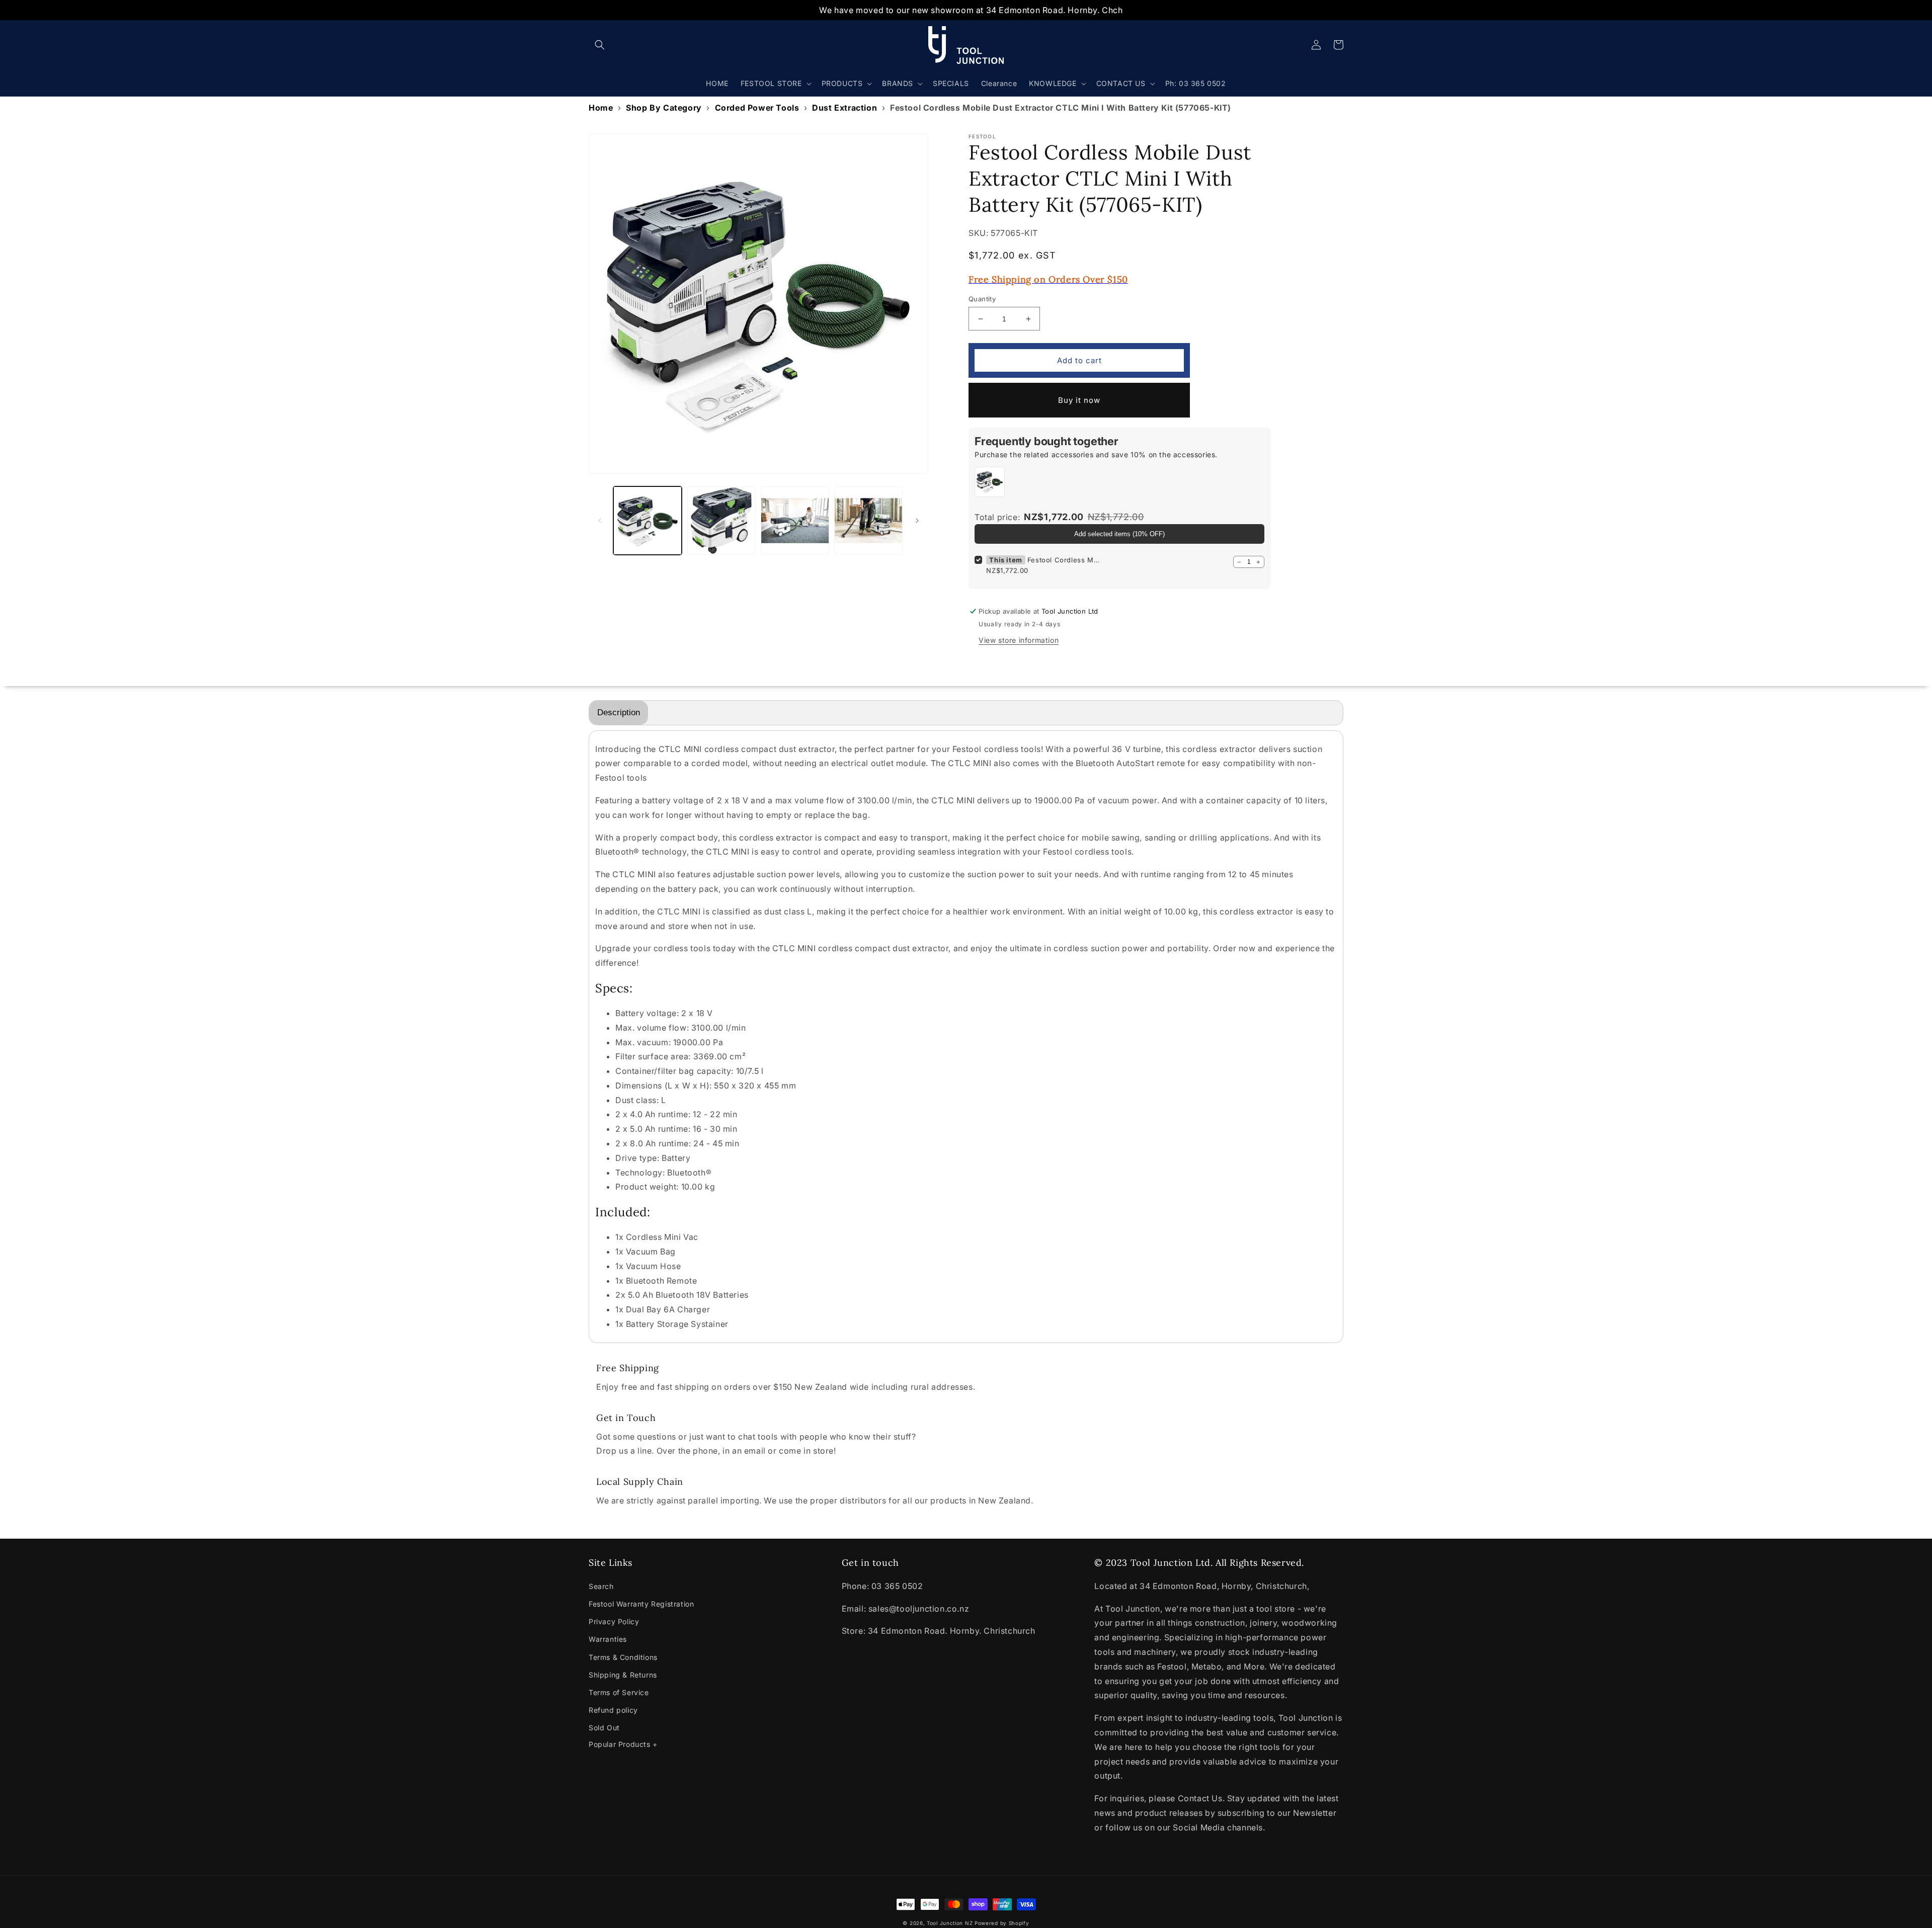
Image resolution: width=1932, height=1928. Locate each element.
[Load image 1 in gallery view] (648, 521)
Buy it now (1079, 400)
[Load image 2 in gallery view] (721, 521)
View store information (1019, 640)
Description (619, 712)
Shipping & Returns (623, 1675)
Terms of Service (619, 1692)
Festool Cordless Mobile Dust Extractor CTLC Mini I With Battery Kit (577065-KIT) (1065, 560)
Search (601, 1586)
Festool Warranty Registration (641, 1604)
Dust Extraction (844, 108)
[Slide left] (600, 521)
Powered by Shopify (1002, 1923)
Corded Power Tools (757, 108)
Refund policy (613, 1710)
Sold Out (604, 1728)
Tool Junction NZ (950, 1923)
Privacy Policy (614, 1621)
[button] (600, 45)
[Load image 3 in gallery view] (795, 521)
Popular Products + (623, 1744)
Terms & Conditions (623, 1657)
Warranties (608, 1639)
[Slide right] (917, 521)
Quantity (982, 299)
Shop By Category (664, 108)
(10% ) (1119, 534)
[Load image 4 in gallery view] (868, 521)
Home (601, 108)
